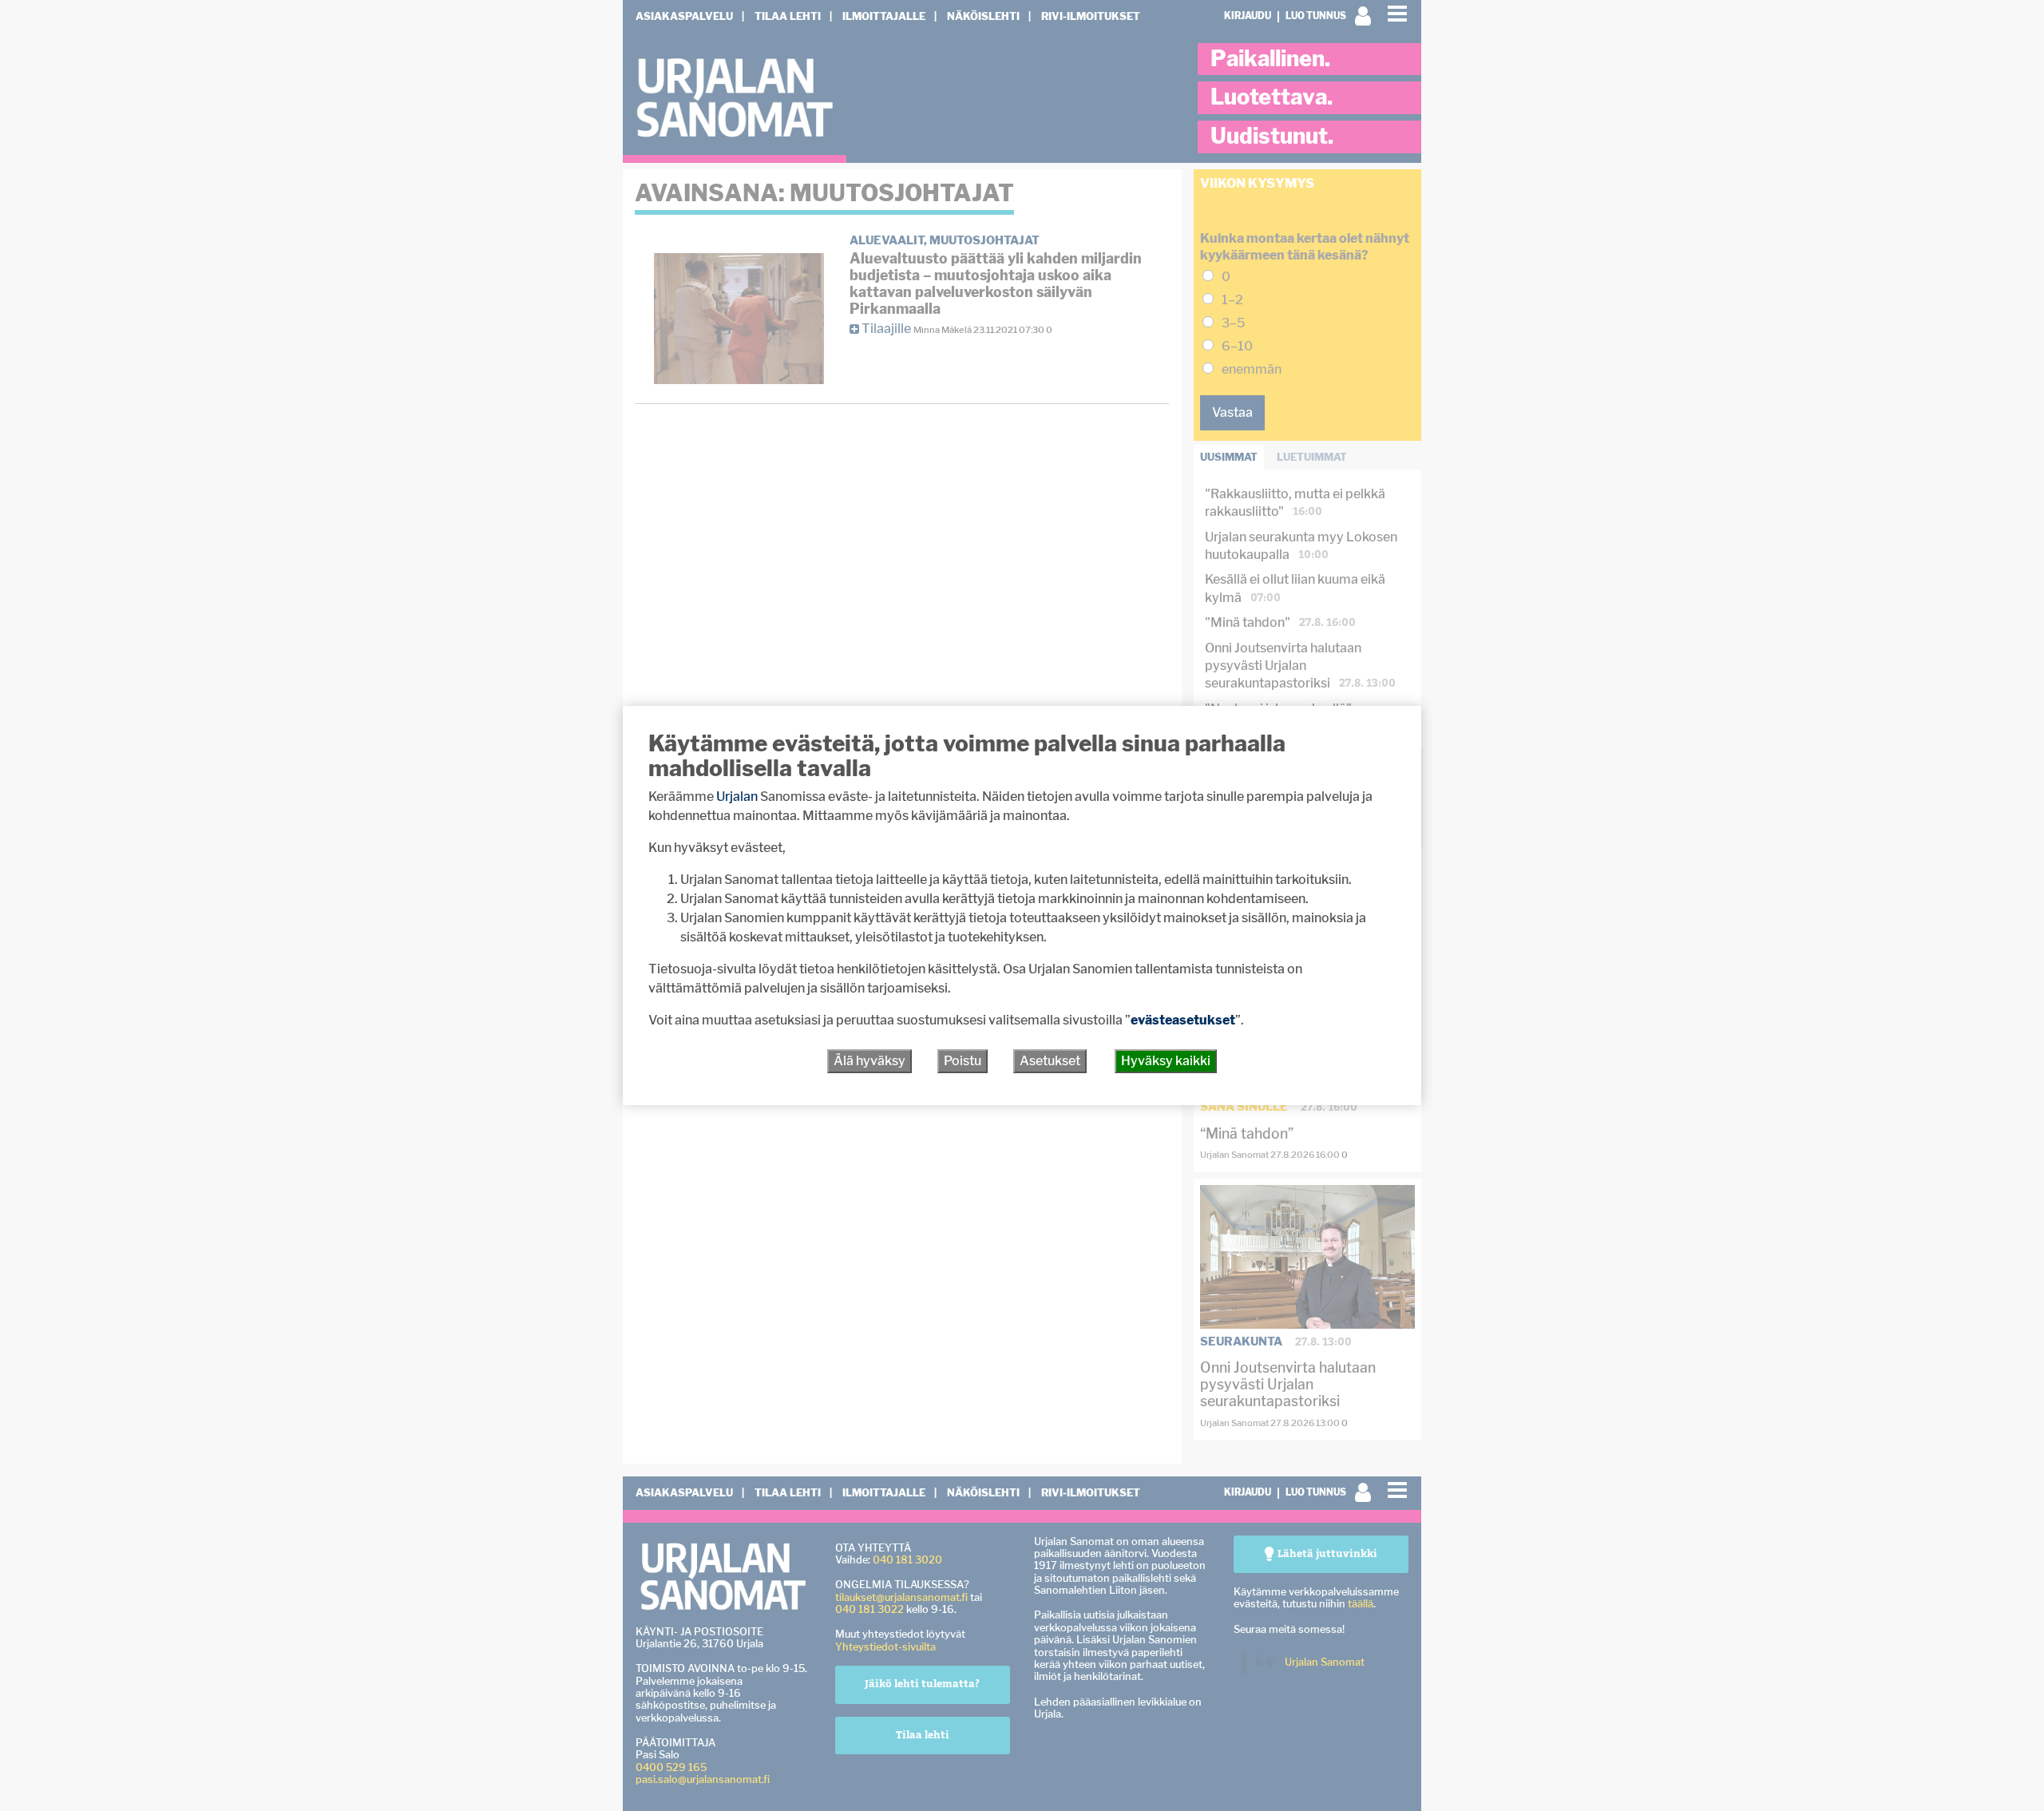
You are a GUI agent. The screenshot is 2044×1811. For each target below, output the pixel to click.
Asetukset (1050, 1061)
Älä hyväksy (869, 1061)
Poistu (963, 1061)
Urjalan (737, 797)
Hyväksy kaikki (1166, 1061)
